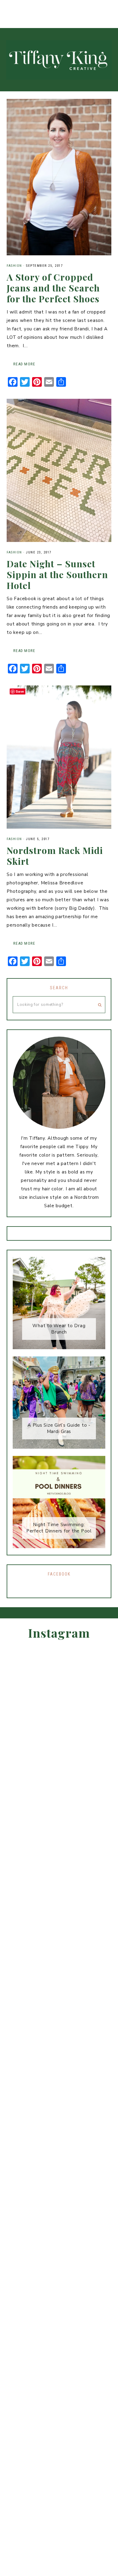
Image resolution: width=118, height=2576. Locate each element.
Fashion (14, 266)
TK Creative (59, 60)
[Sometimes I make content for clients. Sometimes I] (46, 7)
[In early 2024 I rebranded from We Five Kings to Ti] (103, 1877)
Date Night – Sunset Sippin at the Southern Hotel (57, 575)
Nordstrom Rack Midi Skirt (55, 856)
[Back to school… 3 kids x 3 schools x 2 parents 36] (33, 7)
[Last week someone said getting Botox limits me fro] (20, 7)
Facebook (59, 1574)
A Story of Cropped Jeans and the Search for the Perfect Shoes (53, 288)
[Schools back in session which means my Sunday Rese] (59, 7)
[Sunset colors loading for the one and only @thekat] (85, 7)
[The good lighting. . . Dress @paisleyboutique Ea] (72, 7)
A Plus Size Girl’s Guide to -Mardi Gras (59, 1428)
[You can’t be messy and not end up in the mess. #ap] (98, 7)
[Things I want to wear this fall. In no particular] (111, 7)
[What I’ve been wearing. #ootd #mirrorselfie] (7, 7)
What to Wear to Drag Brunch (59, 1329)
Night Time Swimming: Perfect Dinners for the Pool (59, 1528)
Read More (24, 364)
